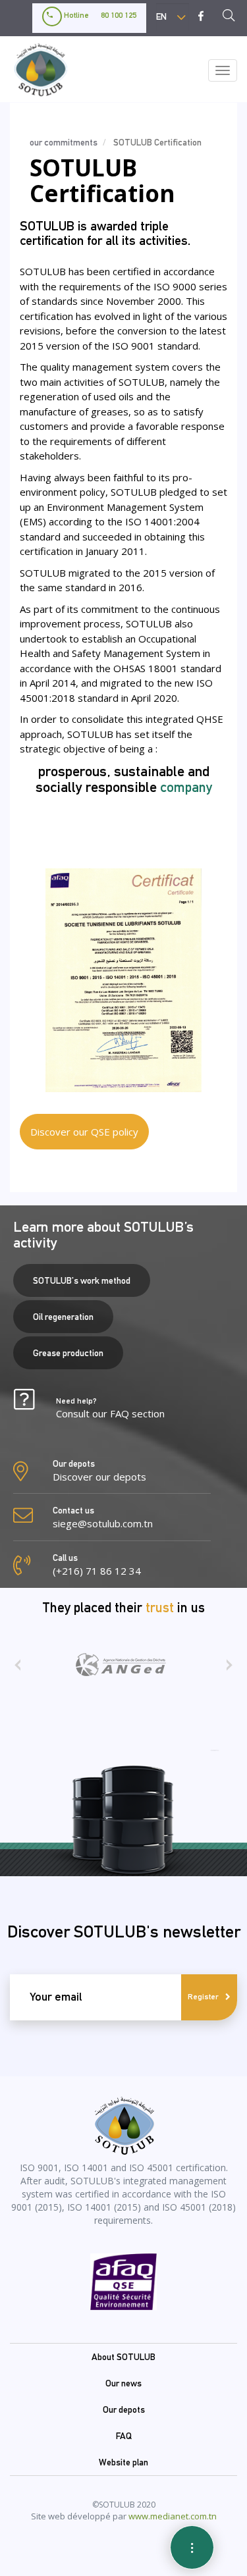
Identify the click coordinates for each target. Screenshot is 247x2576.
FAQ (124, 2436)
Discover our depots (99, 1477)
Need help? (110, 1408)
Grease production (68, 1353)
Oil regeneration (63, 1317)
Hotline (99, 15)
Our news (123, 2383)
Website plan (123, 2462)
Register (203, 1997)
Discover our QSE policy (84, 1132)
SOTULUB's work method (82, 1280)
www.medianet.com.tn (173, 2516)
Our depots (124, 2409)
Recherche (233, 17)
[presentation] (17, 1669)
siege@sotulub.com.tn (103, 1523)
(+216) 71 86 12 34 (97, 1571)
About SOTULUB (123, 2357)
